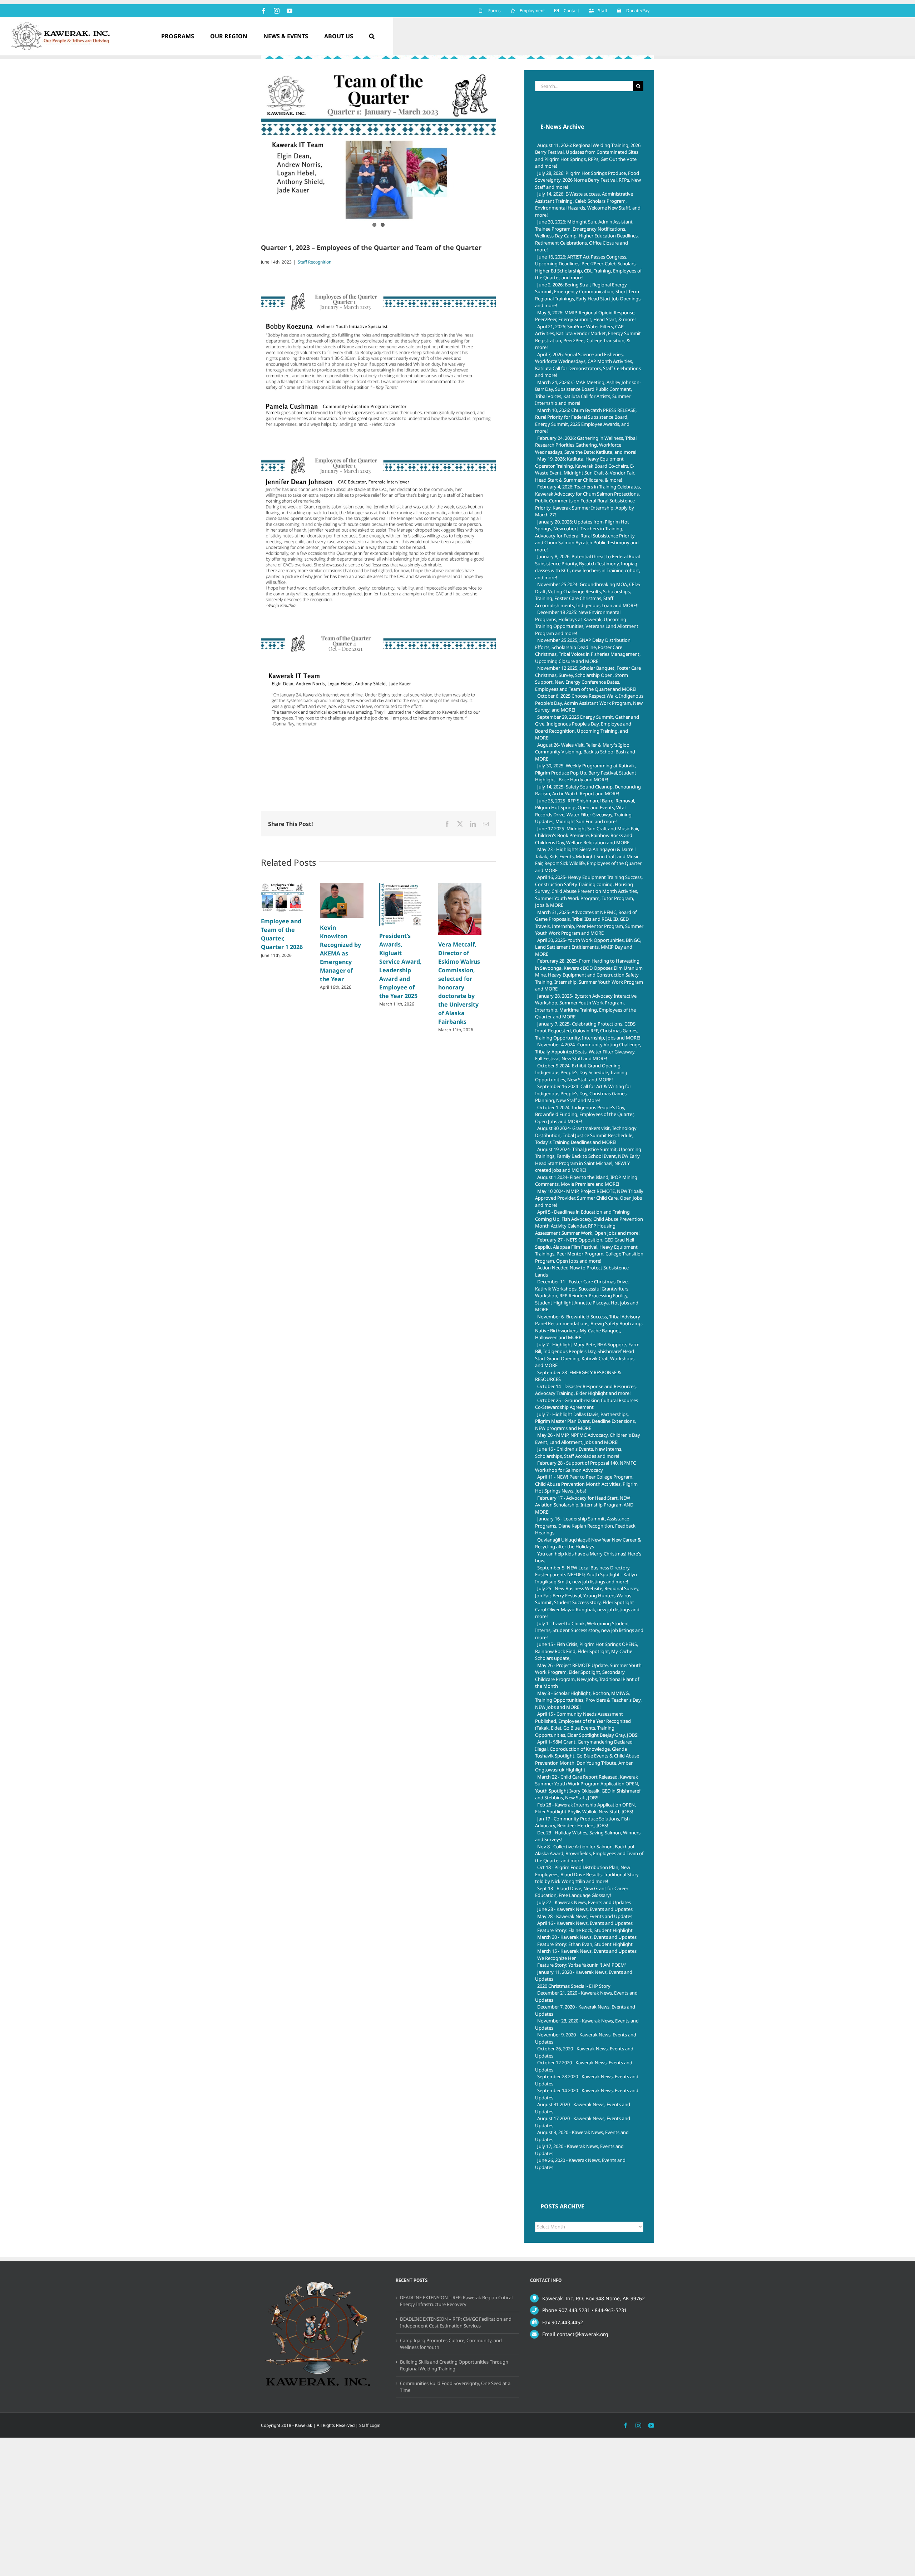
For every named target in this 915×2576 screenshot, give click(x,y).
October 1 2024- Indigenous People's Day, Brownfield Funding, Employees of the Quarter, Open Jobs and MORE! (585, 1114)
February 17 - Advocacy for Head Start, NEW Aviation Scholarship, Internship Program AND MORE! (584, 1505)
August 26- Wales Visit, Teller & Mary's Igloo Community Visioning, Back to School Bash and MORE (585, 752)
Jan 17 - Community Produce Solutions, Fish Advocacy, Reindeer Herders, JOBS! (582, 1822)
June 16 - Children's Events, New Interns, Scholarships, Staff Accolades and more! (579, 1452)
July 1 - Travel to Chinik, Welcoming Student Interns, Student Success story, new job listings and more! (589, 1630)
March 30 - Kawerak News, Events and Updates (587, 1937)
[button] (372, 36)
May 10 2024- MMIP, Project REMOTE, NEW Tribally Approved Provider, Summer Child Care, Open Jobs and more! (589, 1198)
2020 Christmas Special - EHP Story (574, 1986)
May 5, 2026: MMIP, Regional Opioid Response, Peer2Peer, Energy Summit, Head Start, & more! (585, 316)
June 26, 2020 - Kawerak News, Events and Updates (580, 2164)
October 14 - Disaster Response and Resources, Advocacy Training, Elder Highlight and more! (586, 1390)
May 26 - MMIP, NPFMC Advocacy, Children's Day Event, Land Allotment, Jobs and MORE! (588, 1439)
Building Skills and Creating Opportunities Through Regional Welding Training (454, 2365)
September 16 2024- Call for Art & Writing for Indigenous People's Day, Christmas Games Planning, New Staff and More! (583, 1093)
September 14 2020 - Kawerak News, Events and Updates (587, 2094)
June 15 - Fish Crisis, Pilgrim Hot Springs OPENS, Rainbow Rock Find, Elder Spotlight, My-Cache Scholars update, (587, 1651)
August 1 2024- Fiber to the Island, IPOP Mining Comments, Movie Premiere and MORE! (586, 1181)
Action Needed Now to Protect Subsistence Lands (582, 1271)
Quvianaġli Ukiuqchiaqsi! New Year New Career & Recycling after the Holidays (588, 1543)
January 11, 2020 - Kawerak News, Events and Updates (584, 1976)
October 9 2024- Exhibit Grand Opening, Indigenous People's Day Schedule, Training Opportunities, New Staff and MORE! (581, 1073)
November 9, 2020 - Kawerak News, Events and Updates (586, 2038)
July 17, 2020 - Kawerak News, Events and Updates (579, 2150)
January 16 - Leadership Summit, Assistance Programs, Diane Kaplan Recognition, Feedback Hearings (585, 1526)
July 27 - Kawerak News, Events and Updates (584, 1902)
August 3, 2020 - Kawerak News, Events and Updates (582, 2136)
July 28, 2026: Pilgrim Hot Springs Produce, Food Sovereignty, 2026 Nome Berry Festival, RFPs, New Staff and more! (588, 180)
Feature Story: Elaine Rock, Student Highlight (585, 1930)
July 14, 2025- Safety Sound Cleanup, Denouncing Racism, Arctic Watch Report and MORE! (588, 790)
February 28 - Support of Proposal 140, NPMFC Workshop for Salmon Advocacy (585, 1466)
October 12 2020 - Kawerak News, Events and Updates (584, 2066)
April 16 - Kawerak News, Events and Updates (585, 1923)
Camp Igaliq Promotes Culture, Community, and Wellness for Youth (451, 2344)
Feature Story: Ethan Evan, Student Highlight (585, 1944)
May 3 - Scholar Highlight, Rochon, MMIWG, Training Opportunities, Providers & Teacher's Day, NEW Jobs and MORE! (588, 1700)
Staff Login (370, 2425)
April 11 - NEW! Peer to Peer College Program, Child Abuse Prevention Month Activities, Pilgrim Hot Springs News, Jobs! (586, 1484)
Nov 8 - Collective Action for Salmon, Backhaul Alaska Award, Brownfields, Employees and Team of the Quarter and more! (589, 1854)
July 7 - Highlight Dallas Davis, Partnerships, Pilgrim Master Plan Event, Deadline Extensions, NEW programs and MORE (585, 1421)
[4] (378, 148)
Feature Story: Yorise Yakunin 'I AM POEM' (582, 1965)
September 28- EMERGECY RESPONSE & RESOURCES (578, 1376)
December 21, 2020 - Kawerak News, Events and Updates (586, 1996)
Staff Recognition (315, 262)
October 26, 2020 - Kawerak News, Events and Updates (584, 2052)
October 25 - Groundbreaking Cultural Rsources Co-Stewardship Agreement (587, 1404)
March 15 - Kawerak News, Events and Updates (587, 1951)
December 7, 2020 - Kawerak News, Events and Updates (585, 2010)
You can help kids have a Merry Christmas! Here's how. (588, 1557)
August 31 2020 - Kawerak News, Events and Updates (583, 2108)
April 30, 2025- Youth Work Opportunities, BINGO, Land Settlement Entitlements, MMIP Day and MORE (588, 947)
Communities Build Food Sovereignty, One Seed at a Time (455, 2387)
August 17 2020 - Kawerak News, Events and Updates (583, 2122)
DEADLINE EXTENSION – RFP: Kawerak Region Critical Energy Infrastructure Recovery (456, 2301)
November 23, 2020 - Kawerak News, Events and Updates (587, 2024)
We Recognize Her (557, 1958)
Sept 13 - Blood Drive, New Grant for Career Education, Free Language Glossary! (582, 1892)
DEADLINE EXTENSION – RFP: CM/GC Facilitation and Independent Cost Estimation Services (456, 2322)
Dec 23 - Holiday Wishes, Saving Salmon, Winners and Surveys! (588, 1836)
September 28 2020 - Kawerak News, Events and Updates (587, 2080)
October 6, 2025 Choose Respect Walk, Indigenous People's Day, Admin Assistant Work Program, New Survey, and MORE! (589, 703)
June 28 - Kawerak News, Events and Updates (585, 1909)
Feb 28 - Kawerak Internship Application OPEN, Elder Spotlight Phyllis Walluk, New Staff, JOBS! (585, 1808)
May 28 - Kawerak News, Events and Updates (585, 1916)
